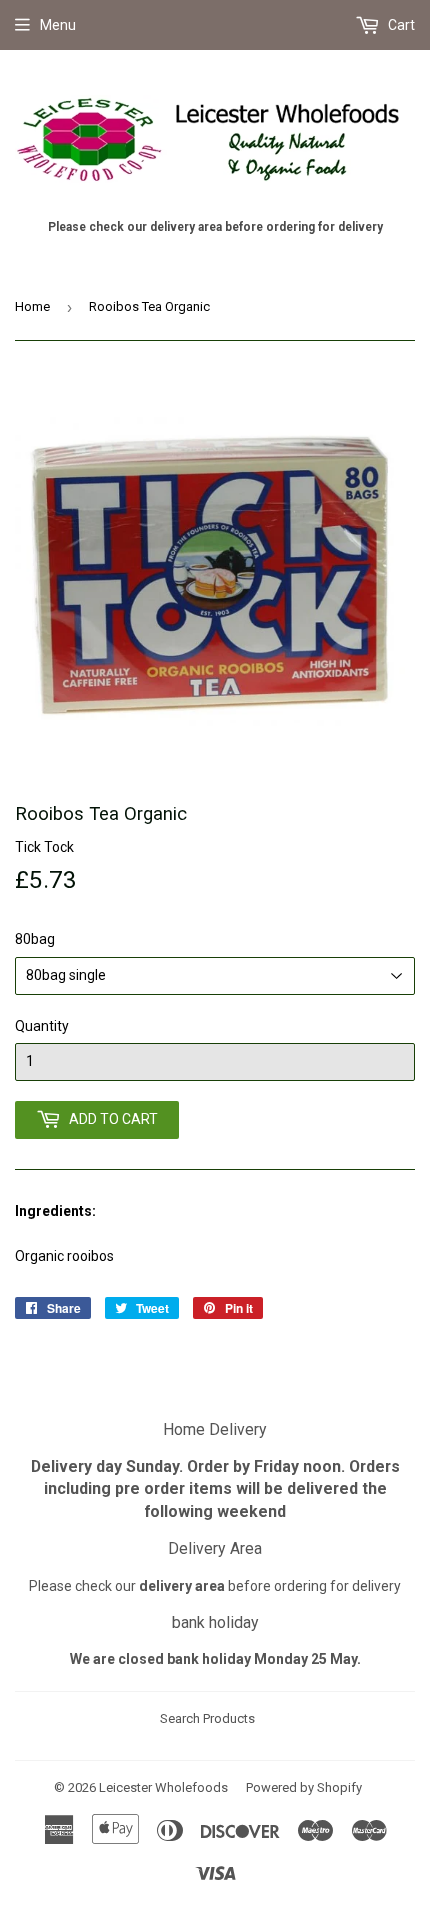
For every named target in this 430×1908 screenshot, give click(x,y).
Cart (400, 25)
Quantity (42, 1026)
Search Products (207, 1718)
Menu (58, 25)
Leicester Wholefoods (163, 1787)
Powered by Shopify (304, 1787)
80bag (35, 939)
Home (32, 306)
